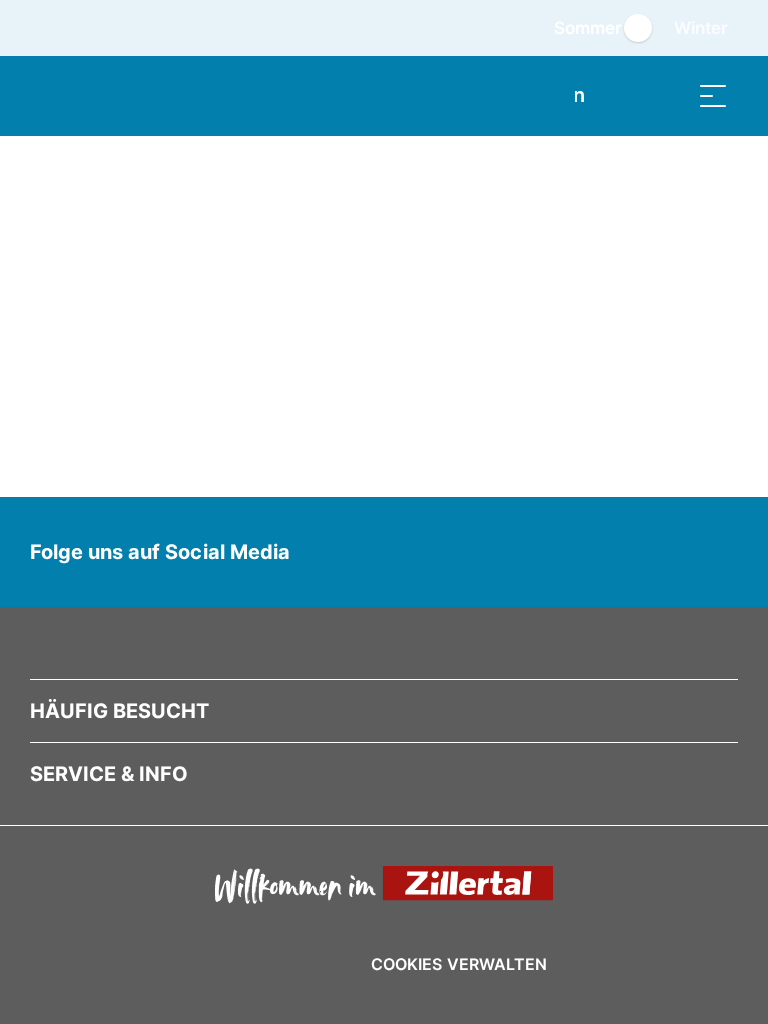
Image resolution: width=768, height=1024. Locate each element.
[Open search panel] (663, 95)
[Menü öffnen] (713, 95)
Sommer (588, 28)
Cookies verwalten (458, 961)
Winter (701, 28)
